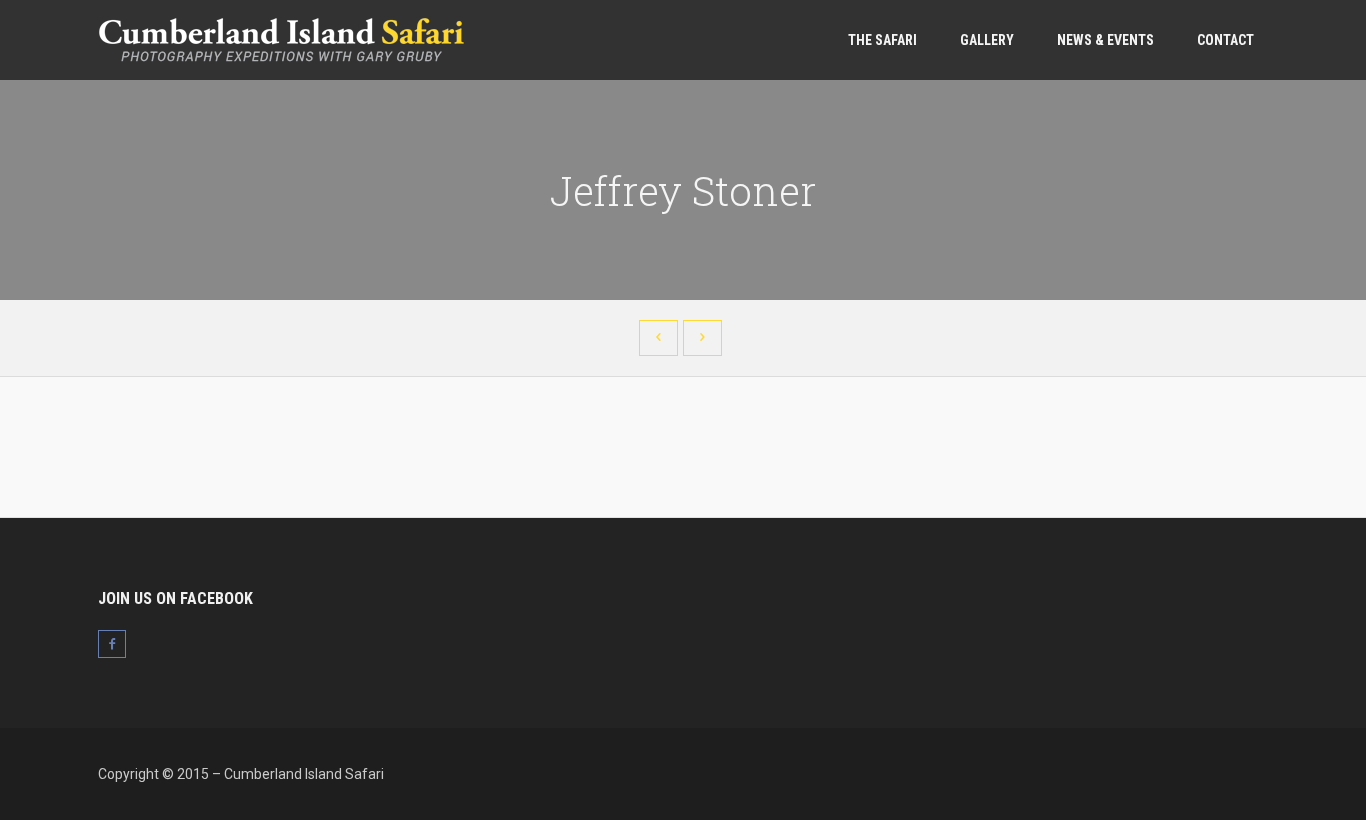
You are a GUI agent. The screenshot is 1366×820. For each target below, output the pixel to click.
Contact (1225, 40)
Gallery (987, 40)
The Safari (882, 40)
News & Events (1105, 40)
